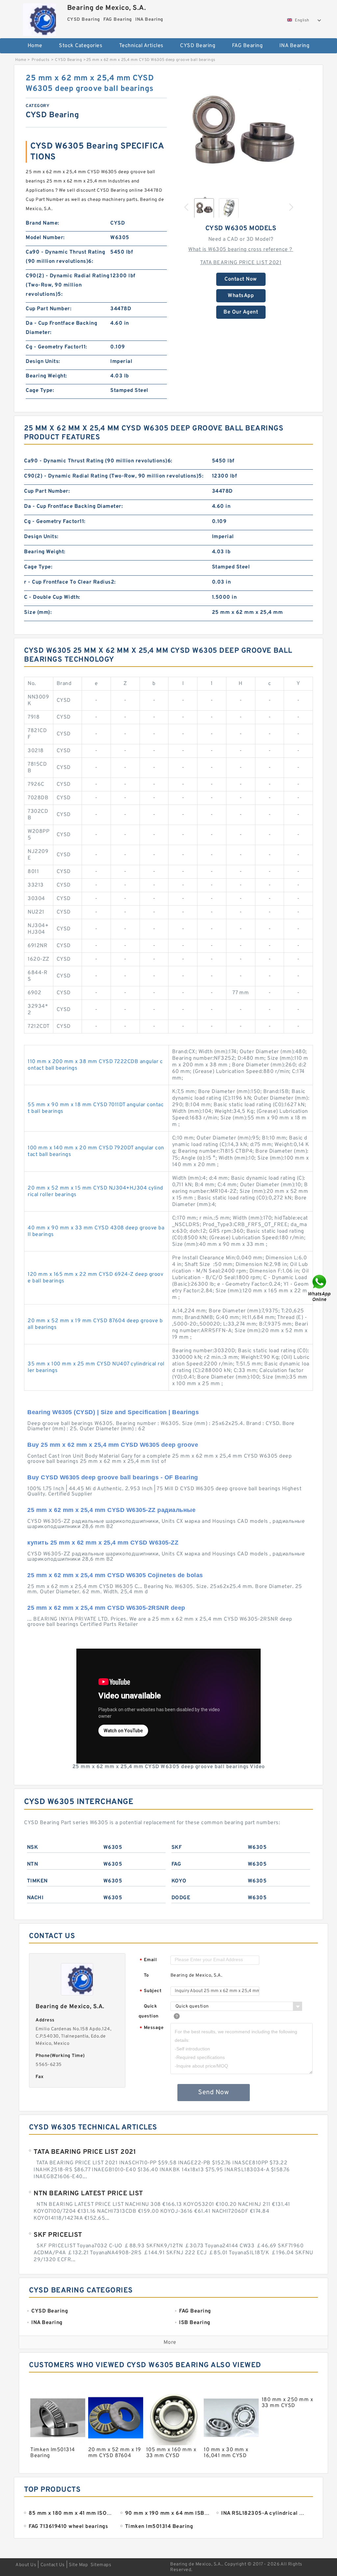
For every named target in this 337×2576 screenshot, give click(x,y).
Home (35, 46)
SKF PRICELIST (58, 2235)
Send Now (213, 2093)
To (146, 1975)
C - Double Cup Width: (52, 597)
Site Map (78, 2565)
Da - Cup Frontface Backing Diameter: (61, 328)
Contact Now (241, 279)
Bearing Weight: (46, 376)
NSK (33, 1848)
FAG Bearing (247, 46)
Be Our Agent (241, 312)
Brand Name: (42, 223)
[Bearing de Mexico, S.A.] (40, 18)
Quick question (149, 2011)
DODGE (181, 1898)
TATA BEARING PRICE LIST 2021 (241, 263)
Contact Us (53, 2565)
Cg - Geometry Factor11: (56, 347)
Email (148, 1960)
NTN (33, 1864)
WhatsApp (241, 296)
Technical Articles (141, 46)
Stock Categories (81, 46)
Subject (151, 1991)
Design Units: (43, 362)
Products (41, 60)
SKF (177, 1848)
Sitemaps (101, 2565)
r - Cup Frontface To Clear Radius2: (70, 582)
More (170, 2343)
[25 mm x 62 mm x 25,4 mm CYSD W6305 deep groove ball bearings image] (241, 132)
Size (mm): (38, 613)
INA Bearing (295, 46)
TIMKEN (37, 1881)
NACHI (35, 1898)
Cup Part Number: (49, 309)
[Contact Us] (320, 1288)
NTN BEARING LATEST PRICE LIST (88, 2194)
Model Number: (45, 238)
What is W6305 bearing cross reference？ (241, 250)
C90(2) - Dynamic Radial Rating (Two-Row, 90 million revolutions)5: (67, 285)
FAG (176, 1864)
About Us (26, 2565)
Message (152, 2028)
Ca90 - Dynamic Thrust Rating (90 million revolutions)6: (65, 257)
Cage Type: (40, 391)
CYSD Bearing (198, 46)
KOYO (179, 1881)
